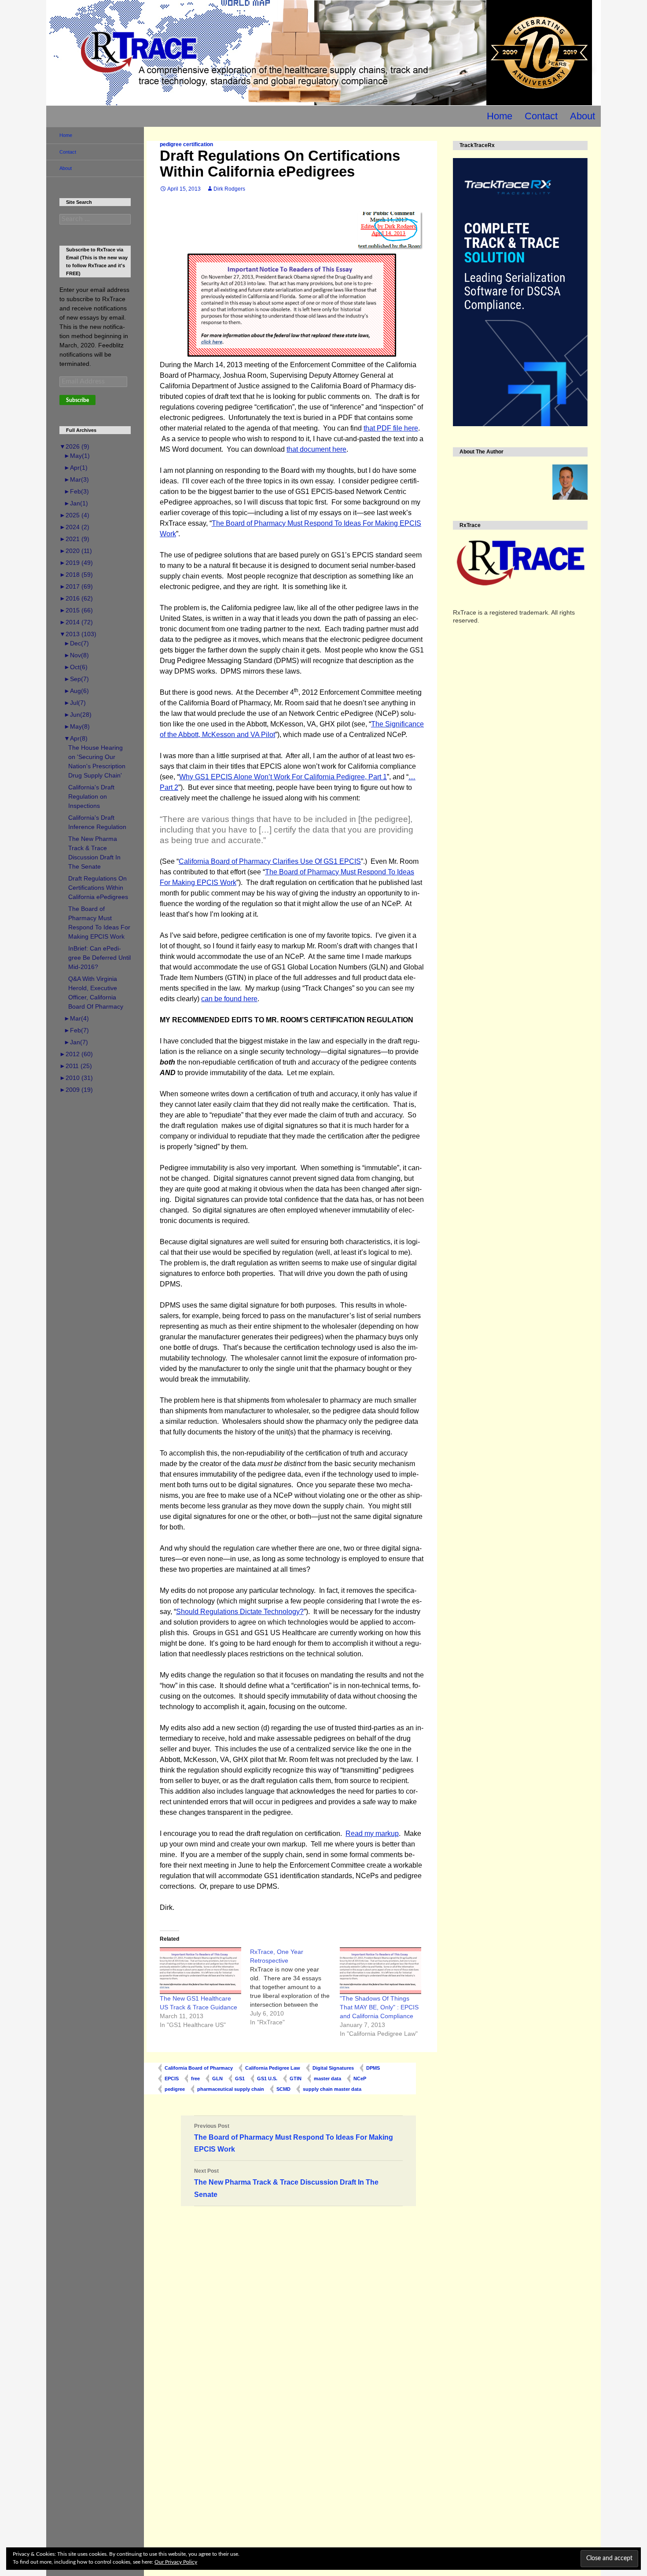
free (195, 2078)
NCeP (360, 2078)
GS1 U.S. (267, 2078)
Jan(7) (76, 1042)
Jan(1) (76, 503)
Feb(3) (76, 491)
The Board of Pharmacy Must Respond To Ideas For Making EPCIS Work (294, 2138)
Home (500, 116)
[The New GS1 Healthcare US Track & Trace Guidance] (200, 1970)
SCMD (283, 2089)
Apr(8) (76, 738)
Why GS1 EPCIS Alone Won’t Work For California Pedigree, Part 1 (283, 777)
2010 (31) (76, 1078)
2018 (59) (76, 575)
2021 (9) (74, 539)
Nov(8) (76, 655)
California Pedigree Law (273, 2068)
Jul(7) (75, 703)
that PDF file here (391, 428)
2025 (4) (74, 515)
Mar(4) (76, 1018)
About (583, 116)
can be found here (229, 999)
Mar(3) (76, 479)
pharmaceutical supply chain (231, 2089)
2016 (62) (76, 598)
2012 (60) (76, 1054)
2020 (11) (76, 551)
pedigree (175, 2089)
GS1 (240, 2078)
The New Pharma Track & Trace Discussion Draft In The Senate (286, 2183)
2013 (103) (78, 634)
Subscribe (77, 400)
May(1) (77, 456)
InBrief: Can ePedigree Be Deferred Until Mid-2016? (99, 958)
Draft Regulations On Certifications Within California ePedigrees (98, 888)
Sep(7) (76, 679)
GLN (217, 2078)
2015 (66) (76, 610)
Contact (541, 116)
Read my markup (372, 1833)
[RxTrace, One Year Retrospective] (295, 1987)
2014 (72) (76, 622)
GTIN (296, 2078)
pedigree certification (186, 144)
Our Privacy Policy (176, 2562)
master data (327, 2078)
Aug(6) (76, 691)
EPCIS (172, 2078)
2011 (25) (76, 1066)
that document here (316, 449)
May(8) (77, 726)
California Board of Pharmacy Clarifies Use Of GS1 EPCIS (270, 861)
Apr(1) (76, 468)
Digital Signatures (333, 2068)
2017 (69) (76, 586)
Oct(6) (76, 667)
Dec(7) (76, 643)
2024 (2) (74, 527)
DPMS (373, 2068)
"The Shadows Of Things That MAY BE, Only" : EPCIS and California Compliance (379, 2007)
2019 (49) (76, 563)
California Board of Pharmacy (199, 2068)
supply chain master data (332, 2089)
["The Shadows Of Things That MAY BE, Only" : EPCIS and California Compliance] (380, 1970)
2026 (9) (74, 446)
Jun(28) (78, 715)
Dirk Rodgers (229, 189)
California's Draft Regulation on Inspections (91, 796)
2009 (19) (76, 1090)
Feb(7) (76, 1030)
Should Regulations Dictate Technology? (240, 1612)
